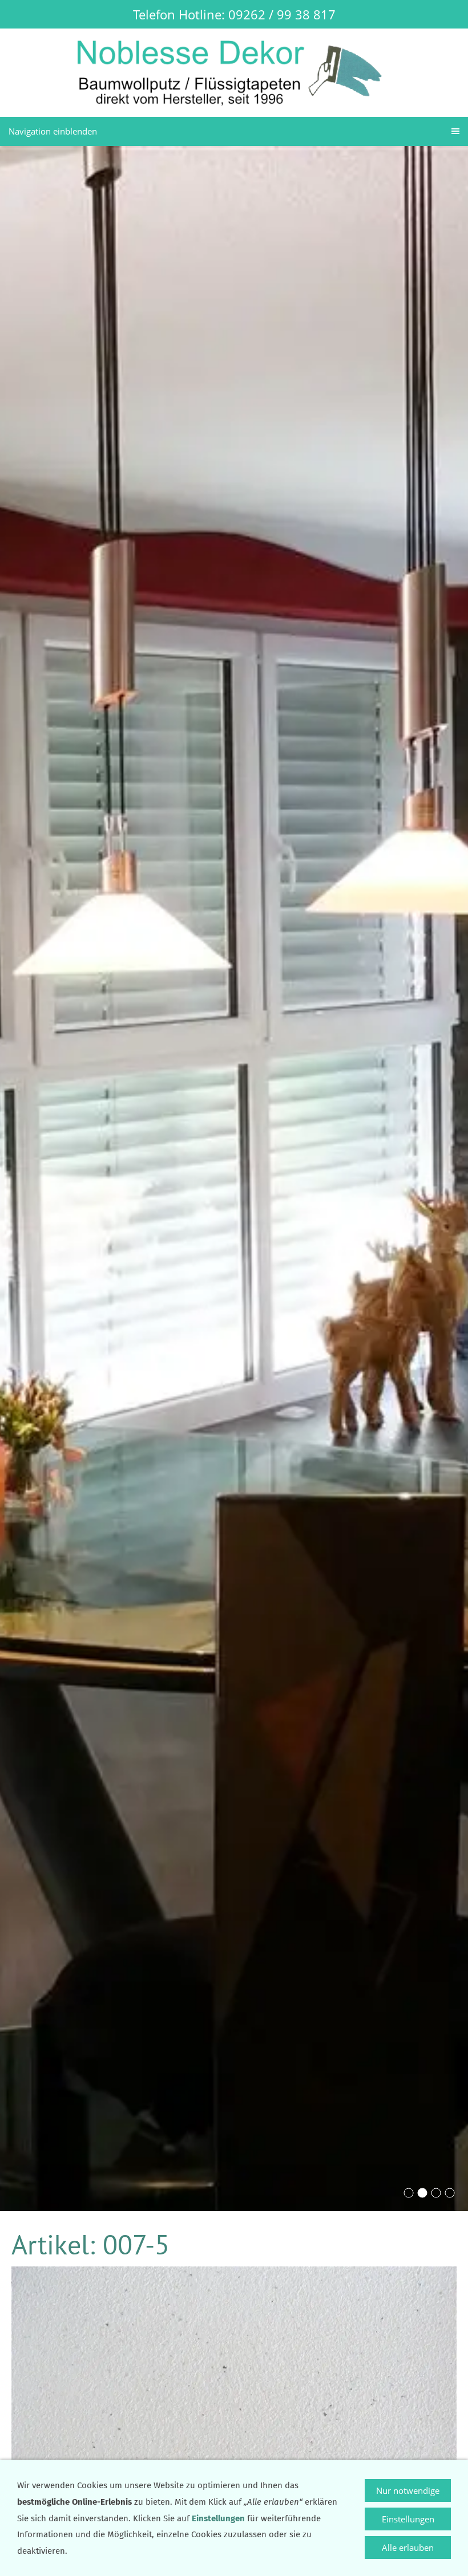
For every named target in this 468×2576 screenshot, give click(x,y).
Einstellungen (408, 2519)
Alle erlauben (408, 2547)
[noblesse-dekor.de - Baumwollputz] (436, 2193)
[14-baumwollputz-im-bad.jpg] (409, 2193)
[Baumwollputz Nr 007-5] (234, 2415)
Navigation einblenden (53, 131)
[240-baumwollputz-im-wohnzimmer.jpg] (450, 2193)
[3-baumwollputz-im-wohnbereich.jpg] (422, 2193)
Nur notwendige (408, 2490)
